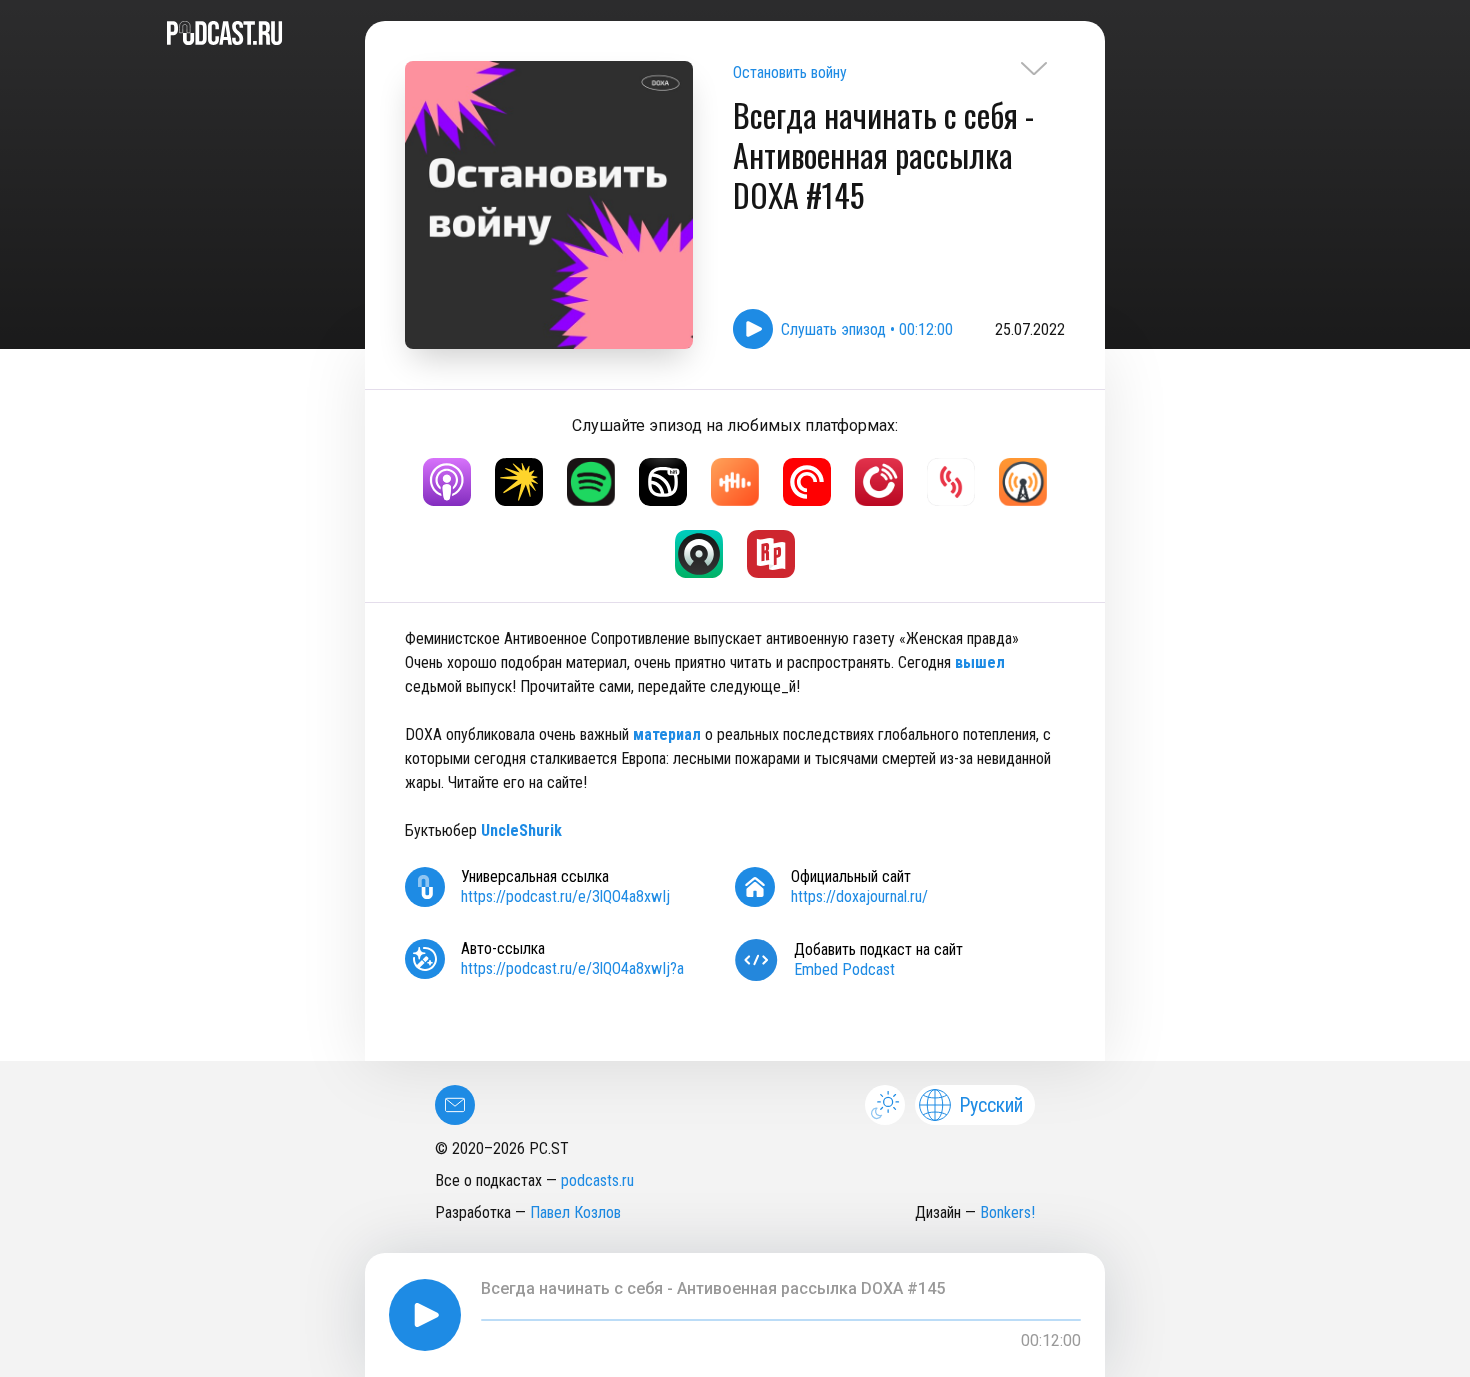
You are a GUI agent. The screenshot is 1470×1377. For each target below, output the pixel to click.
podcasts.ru (597, 1180)
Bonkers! (1007, 1212)
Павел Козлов (575, 1212)
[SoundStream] (951, 482)
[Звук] (663, 482)
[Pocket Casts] (807, 482)
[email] (455, 1105)
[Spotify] (591, 482)
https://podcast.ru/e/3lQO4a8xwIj (565, 896)
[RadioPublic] (771, 554)
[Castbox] (735, 482)
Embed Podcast (844, 969)
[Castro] (699, 554)
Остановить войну (790, 72)
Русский (991, 1105)
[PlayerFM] (879, 482)
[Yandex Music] (519, 482)
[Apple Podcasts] (447, 482)
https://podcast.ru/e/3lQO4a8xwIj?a (572, 968)
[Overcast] (1023, 482)
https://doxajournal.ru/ (859, 896)
